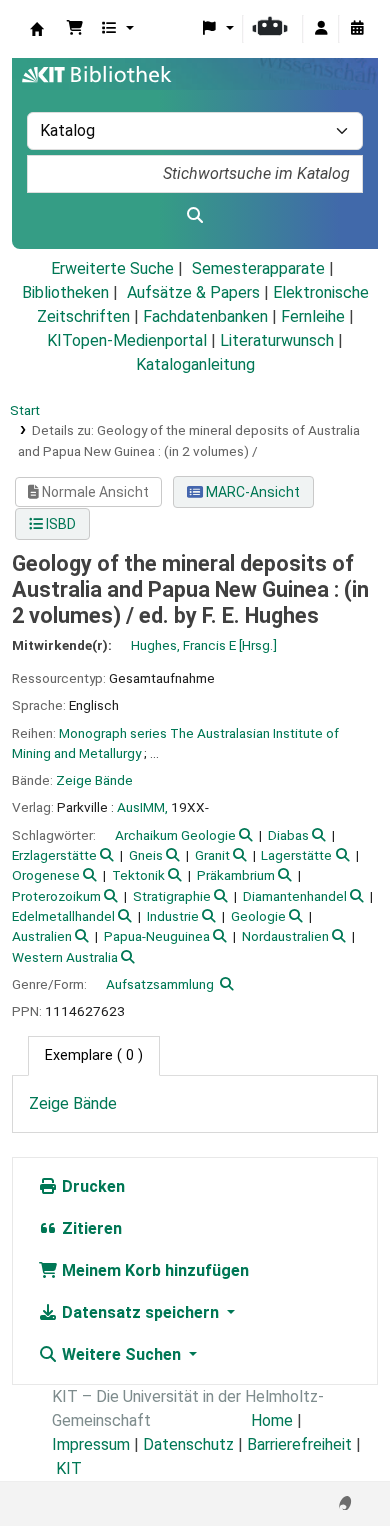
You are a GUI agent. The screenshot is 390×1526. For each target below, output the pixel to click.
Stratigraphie (172, 896)
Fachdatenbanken (205, 316)
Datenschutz (188, 1444)
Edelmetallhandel (63, 916)
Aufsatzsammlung (160, 984)
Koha (37, 29)
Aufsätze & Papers (193, 292)
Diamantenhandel (295, 896)
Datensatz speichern (140, 1312)
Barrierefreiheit (299, 1444)
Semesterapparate (258, 268)
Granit (212, 855)
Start (25, 410)
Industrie (173, 916)
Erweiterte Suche (112, 268)
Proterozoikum (56, 896)
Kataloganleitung (195, 364)
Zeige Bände (94, 780)
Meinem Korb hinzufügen (153, 1270)
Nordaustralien (285, 936)
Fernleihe (313, 316)
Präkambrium (236, 875)
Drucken (91, 1186)
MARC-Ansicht (251, 492)
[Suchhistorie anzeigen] (357, 29)
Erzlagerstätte (54, 855)
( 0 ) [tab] (94, 1055)
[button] (75, 29)
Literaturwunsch (277, 340)
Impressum (91, 1444)
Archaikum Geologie (175, 835)
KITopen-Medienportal (127, 340)
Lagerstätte (296, 855)
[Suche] (195, 216)
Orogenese (46, 875)
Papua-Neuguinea (157, 936)
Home (272, 1420)
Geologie (258, 916)
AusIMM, (142, 807)
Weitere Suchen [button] (121, 1354)
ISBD (59, 524)
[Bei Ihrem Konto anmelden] (321, 29)
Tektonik (138, 875)
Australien (42, 936)
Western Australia (65, 957)
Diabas (288, 835)
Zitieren (90, 1228)
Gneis (146, 855)
